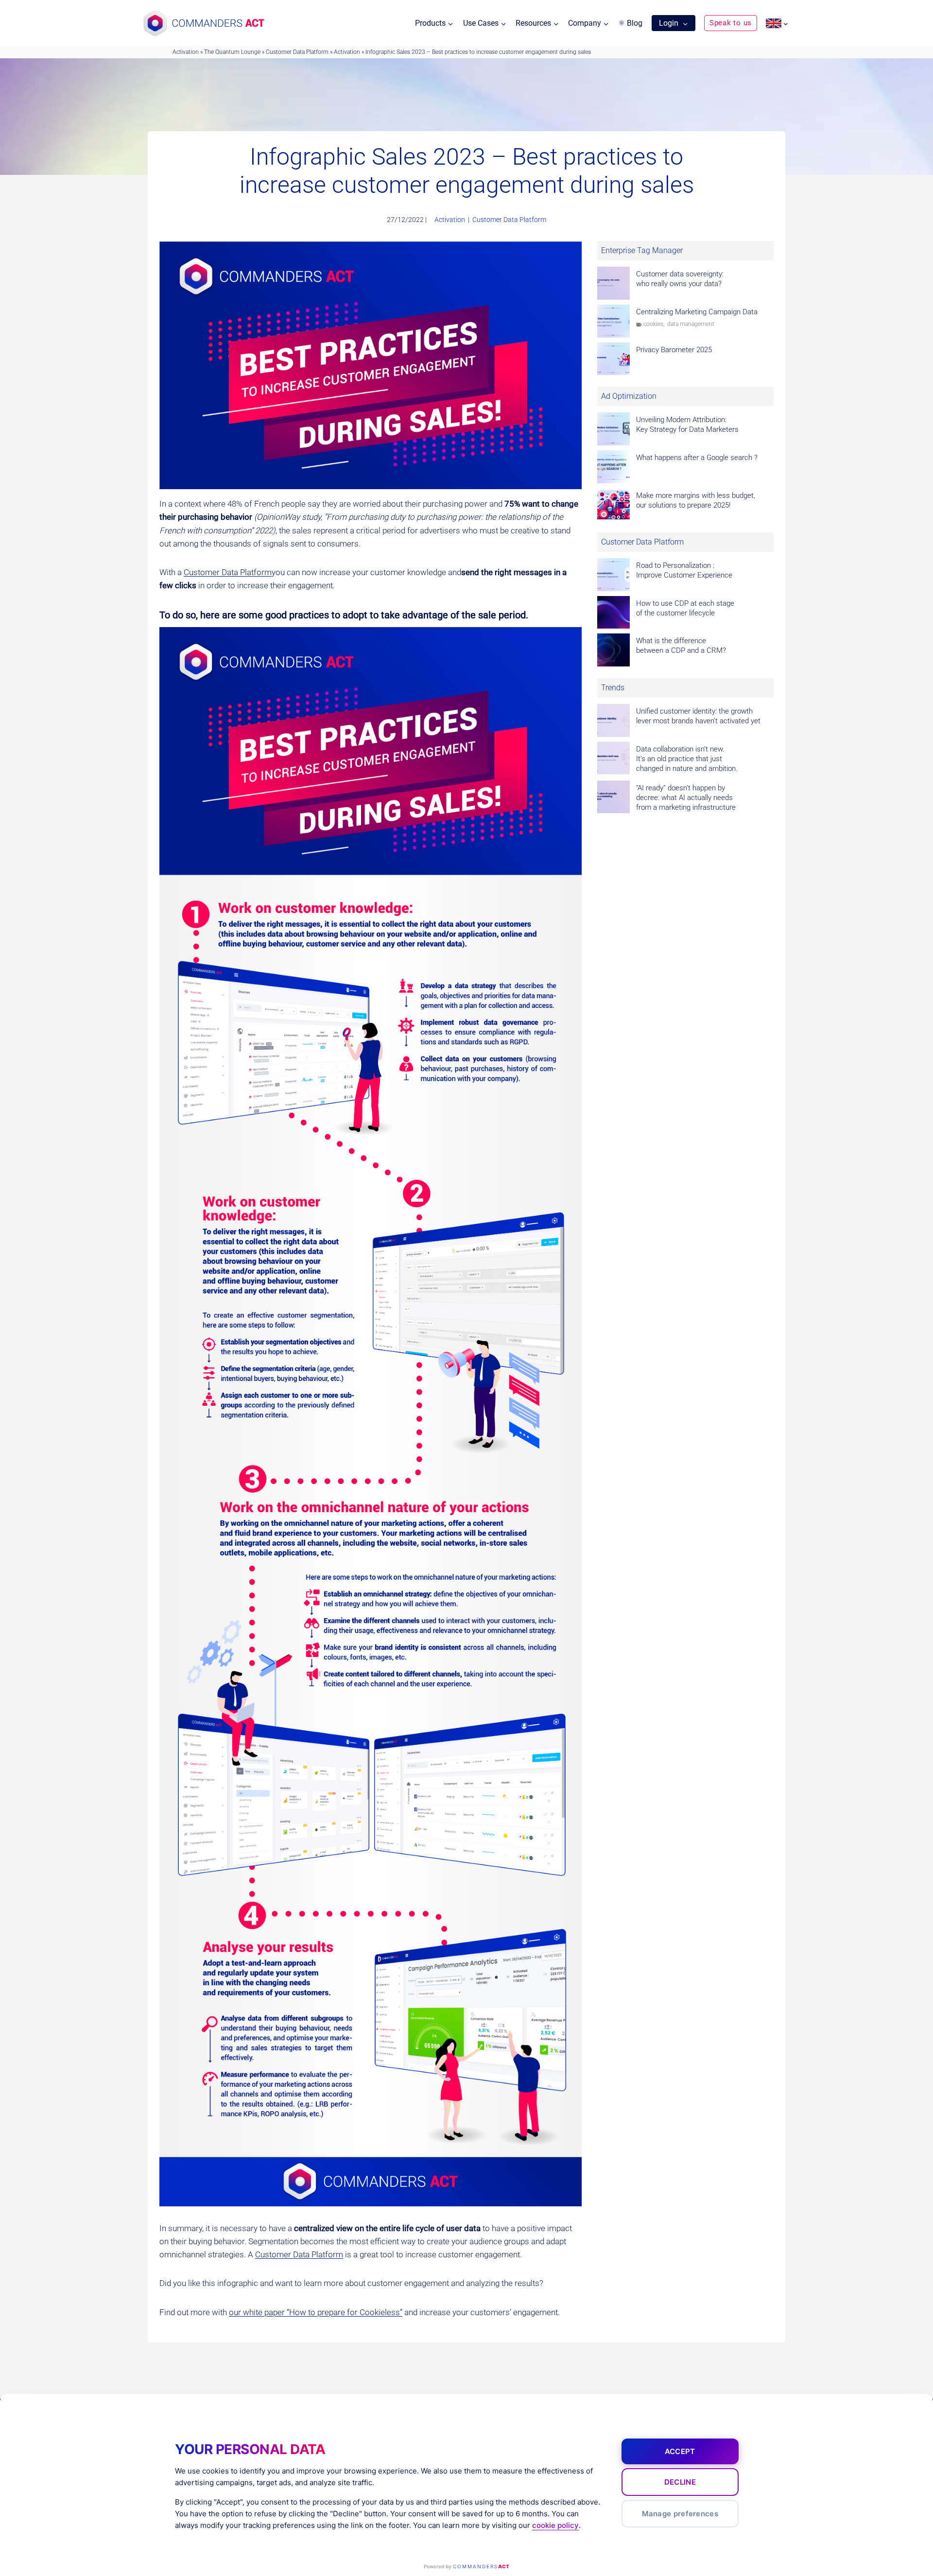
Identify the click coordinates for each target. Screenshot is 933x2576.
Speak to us (731, 23)
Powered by (466, 2566)
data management (691, 324)
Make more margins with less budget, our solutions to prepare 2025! (696, 500)
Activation (186, 52)
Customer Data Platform (297, 52)
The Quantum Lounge (232, 52)
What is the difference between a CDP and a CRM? (681, 646)
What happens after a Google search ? (697, 458)
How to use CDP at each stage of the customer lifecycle (685, 608)
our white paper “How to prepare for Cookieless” (316, 2312)
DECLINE (680, 2482)
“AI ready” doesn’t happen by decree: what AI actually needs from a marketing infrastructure (686, 798)
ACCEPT (680, 2451)
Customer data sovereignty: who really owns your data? (680, 279)
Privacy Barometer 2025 (674, 350)
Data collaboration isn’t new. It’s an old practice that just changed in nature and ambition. (687, 759)
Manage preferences (680, 2514)
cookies (653, 324)
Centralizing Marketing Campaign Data (697, 312)
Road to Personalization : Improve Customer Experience (684, 570)
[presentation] (614, 283)
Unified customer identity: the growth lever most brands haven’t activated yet (698, 716)
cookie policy (555, 2525)
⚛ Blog (630, 23)
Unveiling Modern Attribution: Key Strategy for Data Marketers (687, 425)
